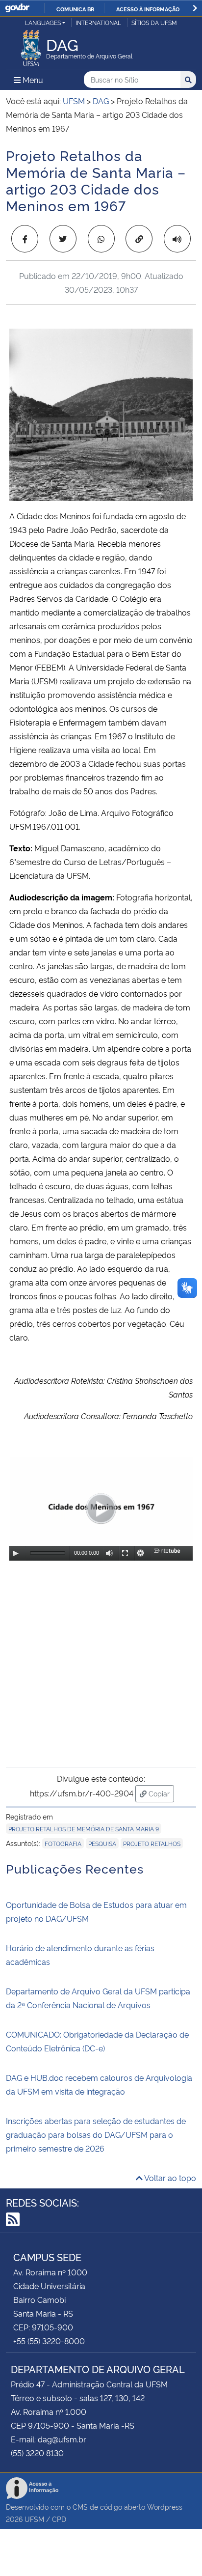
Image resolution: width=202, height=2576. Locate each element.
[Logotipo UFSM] (31, 45)
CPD (59, 2519)
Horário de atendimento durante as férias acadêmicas (80, 1955)
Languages (43, 22)
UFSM (34, 2519)
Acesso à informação (148, 9)
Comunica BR (75, 9)
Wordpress (165, 2506)
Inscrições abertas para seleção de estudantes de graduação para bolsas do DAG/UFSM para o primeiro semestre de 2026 (96, 2134)
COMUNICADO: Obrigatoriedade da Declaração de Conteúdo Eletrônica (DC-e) (97, 2041)
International (98, 22)
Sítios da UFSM (154, 22)
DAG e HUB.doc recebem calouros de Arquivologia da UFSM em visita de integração (99, 2084)
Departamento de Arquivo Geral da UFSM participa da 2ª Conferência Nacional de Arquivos (98, 1998)
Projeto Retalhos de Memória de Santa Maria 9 (84, 1829)
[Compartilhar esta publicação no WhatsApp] (101, 239)
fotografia (63, 1843)
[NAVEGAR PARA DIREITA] (195, 8)
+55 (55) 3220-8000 (49, 2341)
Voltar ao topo (169, 2178)
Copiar (160, 1793)
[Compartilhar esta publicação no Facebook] (25, 239)
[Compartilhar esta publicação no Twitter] (63, 239)
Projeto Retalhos (152, 1843)
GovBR (17, 8)
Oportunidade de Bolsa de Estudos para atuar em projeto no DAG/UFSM (96, 1911)
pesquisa (102, 1843)
